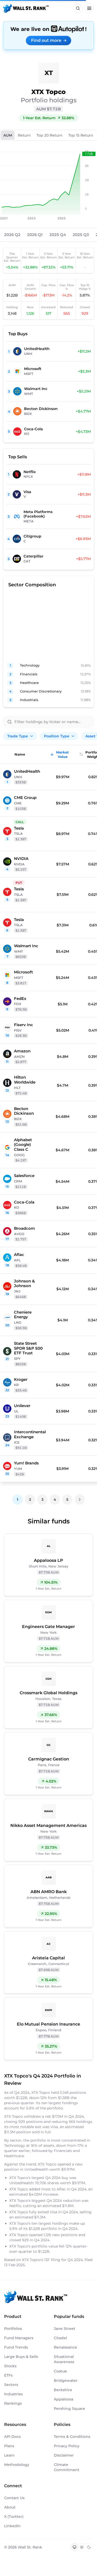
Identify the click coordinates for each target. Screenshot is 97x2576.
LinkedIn (12, 2526)
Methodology (17, 2465)
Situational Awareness (64, 2359)
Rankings (13, 2403)
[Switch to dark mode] (89, 2547)
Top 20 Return (50, 135)
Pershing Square (69, 2409)
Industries (13, 2394)
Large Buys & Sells (21, 2357)
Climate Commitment (67, 2467)
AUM (8, 135)
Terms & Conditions (72, 2437)
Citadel (60, 2338)
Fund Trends (16, 2347)
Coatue (60, 2371)
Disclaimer (64, 2455)
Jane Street (65, 2329)
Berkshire (63, 2390)
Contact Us (14, 2498)
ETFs (8, 2375)
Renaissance (65, 2347)
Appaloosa (64, 2399)
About (10, 2507)
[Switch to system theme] (74, 2547)
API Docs (12, 2437)
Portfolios (13, 2329)
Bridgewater (66, 2380)
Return (24, 135)
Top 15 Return (81, 135)
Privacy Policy (67, 2446)
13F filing (53, 2260)
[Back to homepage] (26, 8)
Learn (9, 2455)
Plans (9, 2446)
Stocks (10, 2366)
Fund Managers (19, 2338)
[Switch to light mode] (82, 2547)
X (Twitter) (14, 2517)
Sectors (11, 2385)
